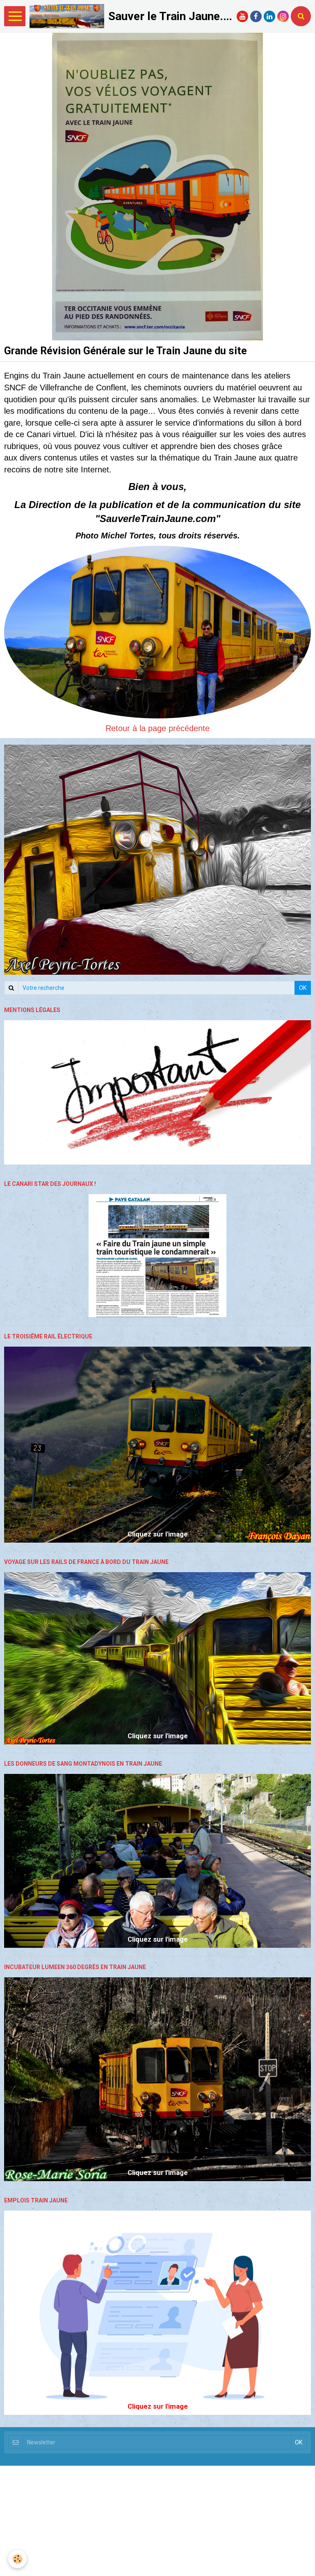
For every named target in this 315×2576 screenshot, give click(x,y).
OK (303, 988)
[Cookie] (17, 2559)
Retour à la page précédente (157, 728)
